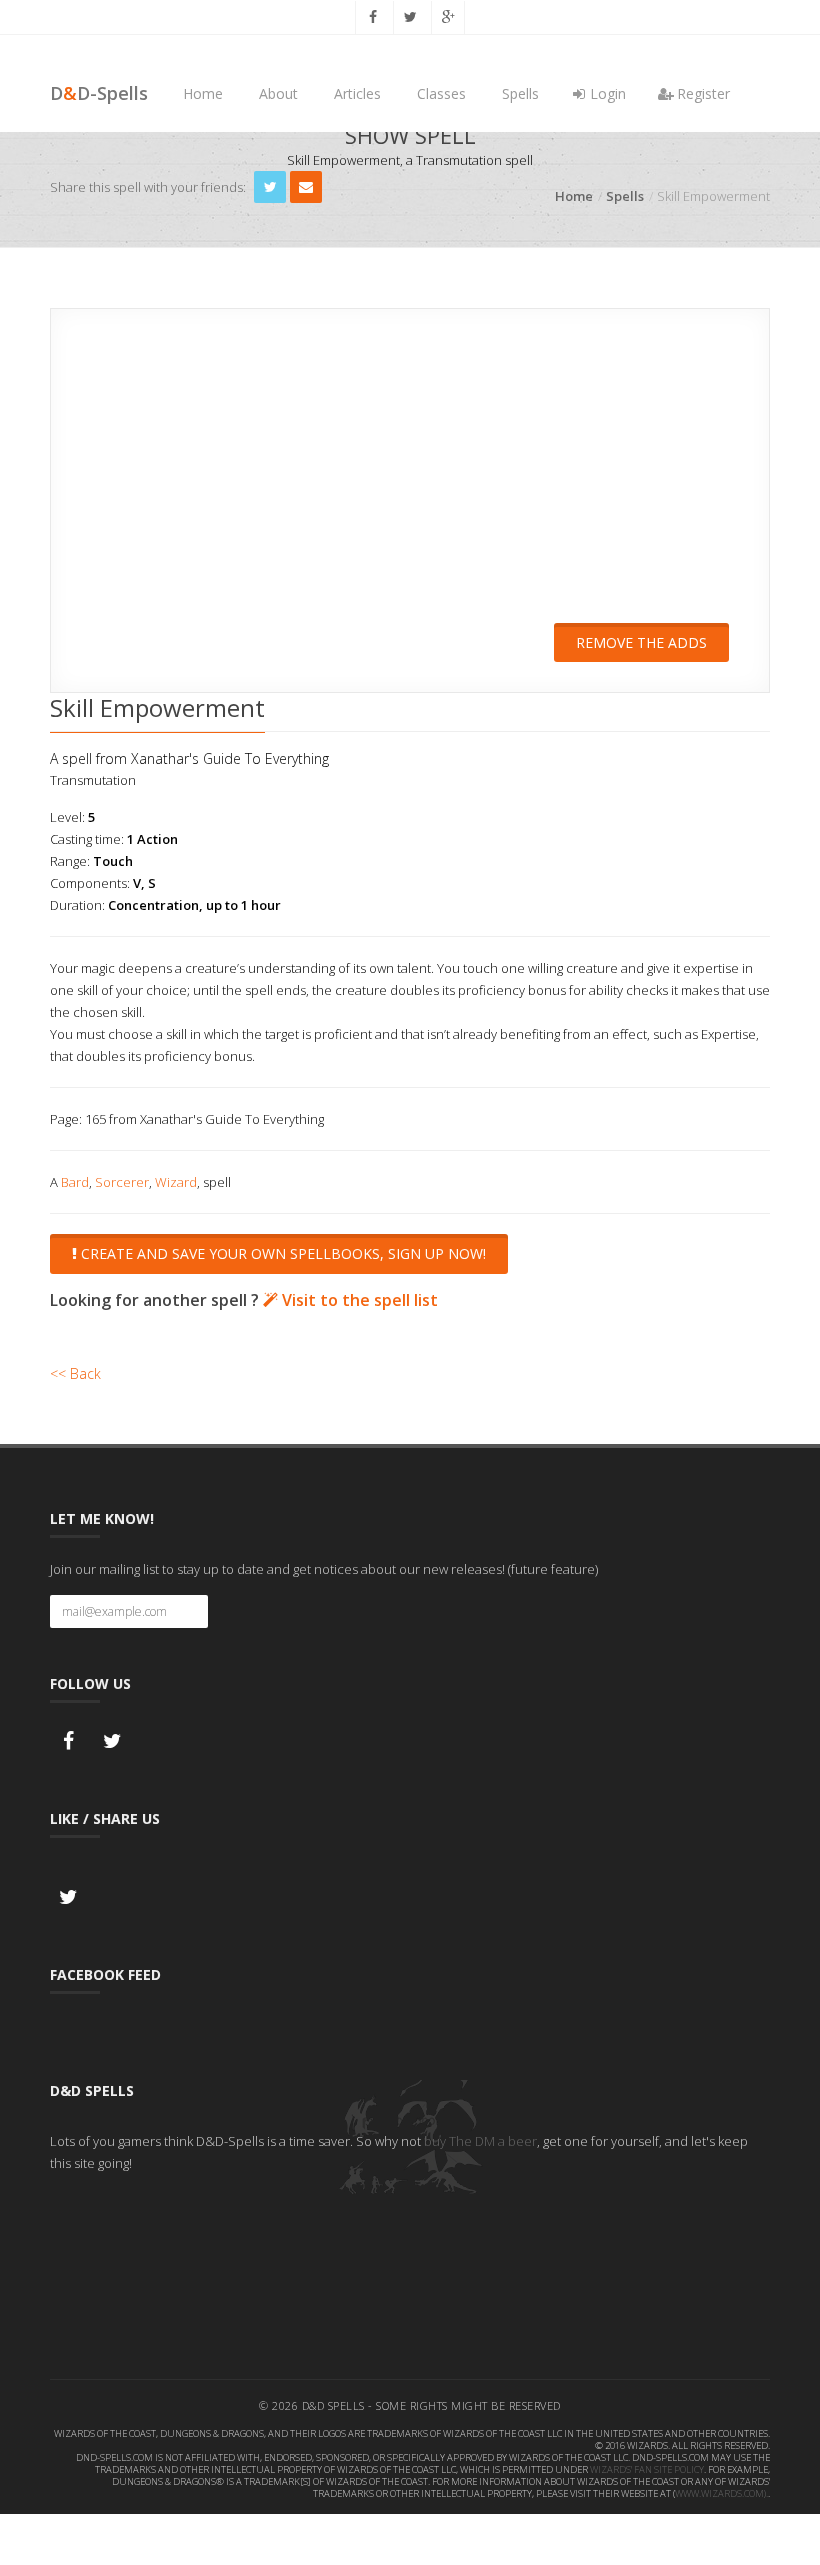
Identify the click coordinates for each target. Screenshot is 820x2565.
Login (606, 93)
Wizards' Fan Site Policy (647, 2469)
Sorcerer (122, 1182)
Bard (75, 1182)
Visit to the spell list (358, 1300)
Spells (520, 93)
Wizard (176, 1182)
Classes (441, 93)
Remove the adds (641, 642)
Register (701, 93)
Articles (357, 93)
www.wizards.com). (721, 2493)
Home (203, 93)
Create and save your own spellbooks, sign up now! (281, 1253)
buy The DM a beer (480, 2141)
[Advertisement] (410, 479)
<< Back (75, 1373)
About (278, 93)
